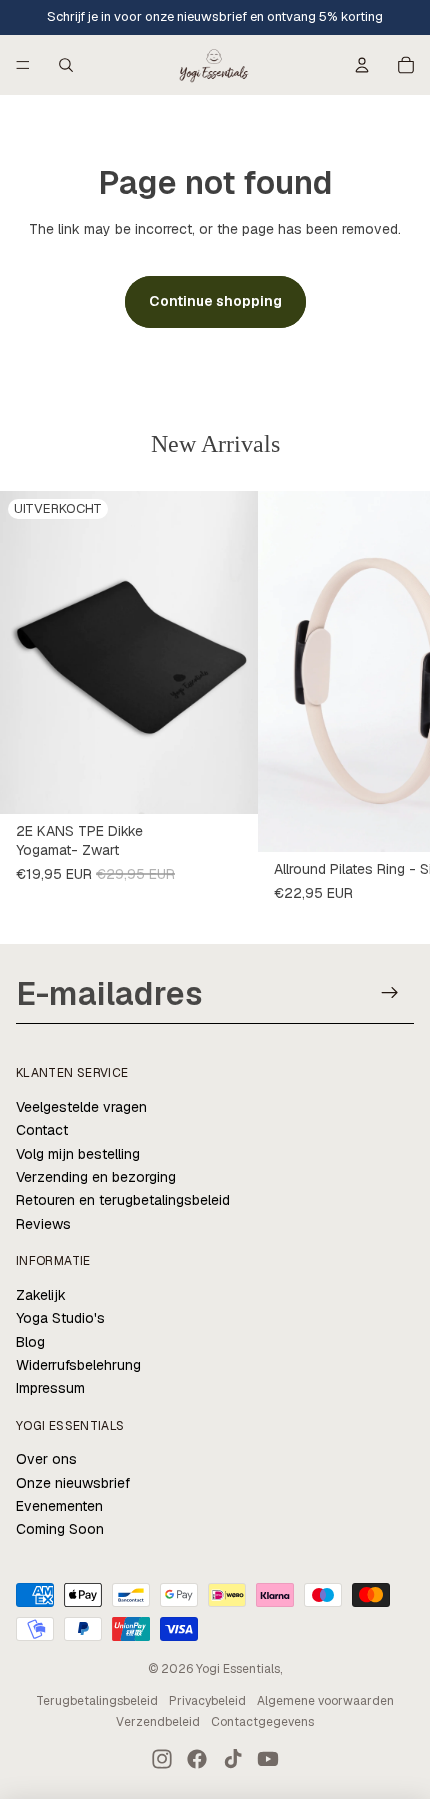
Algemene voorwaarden (325, 1701)
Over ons (46, 1459)
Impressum (50, 1388)
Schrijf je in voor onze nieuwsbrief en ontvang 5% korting (215, 16)
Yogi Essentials (238, 1669)
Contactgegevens (262, 1722)
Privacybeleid (207, 1701)
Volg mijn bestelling (78, 1154)
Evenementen (59, 1506)
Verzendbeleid (158, 1722)
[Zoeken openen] (66, 65)
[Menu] (23, 65)
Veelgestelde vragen (81, 1107)
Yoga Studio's (60, 1318)
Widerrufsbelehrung (78, 1365)
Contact (42, 1130)
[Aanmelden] (390, 992)
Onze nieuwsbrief (73, 1483)
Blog (30, 1342)
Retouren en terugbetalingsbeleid (123, 1200)
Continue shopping (215, 301)
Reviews (43, 1224)
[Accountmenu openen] (362, 65)
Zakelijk (41, 1295)
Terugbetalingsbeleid (97, 1701)
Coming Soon (60, 1529)
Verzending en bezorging (96, 1177)
